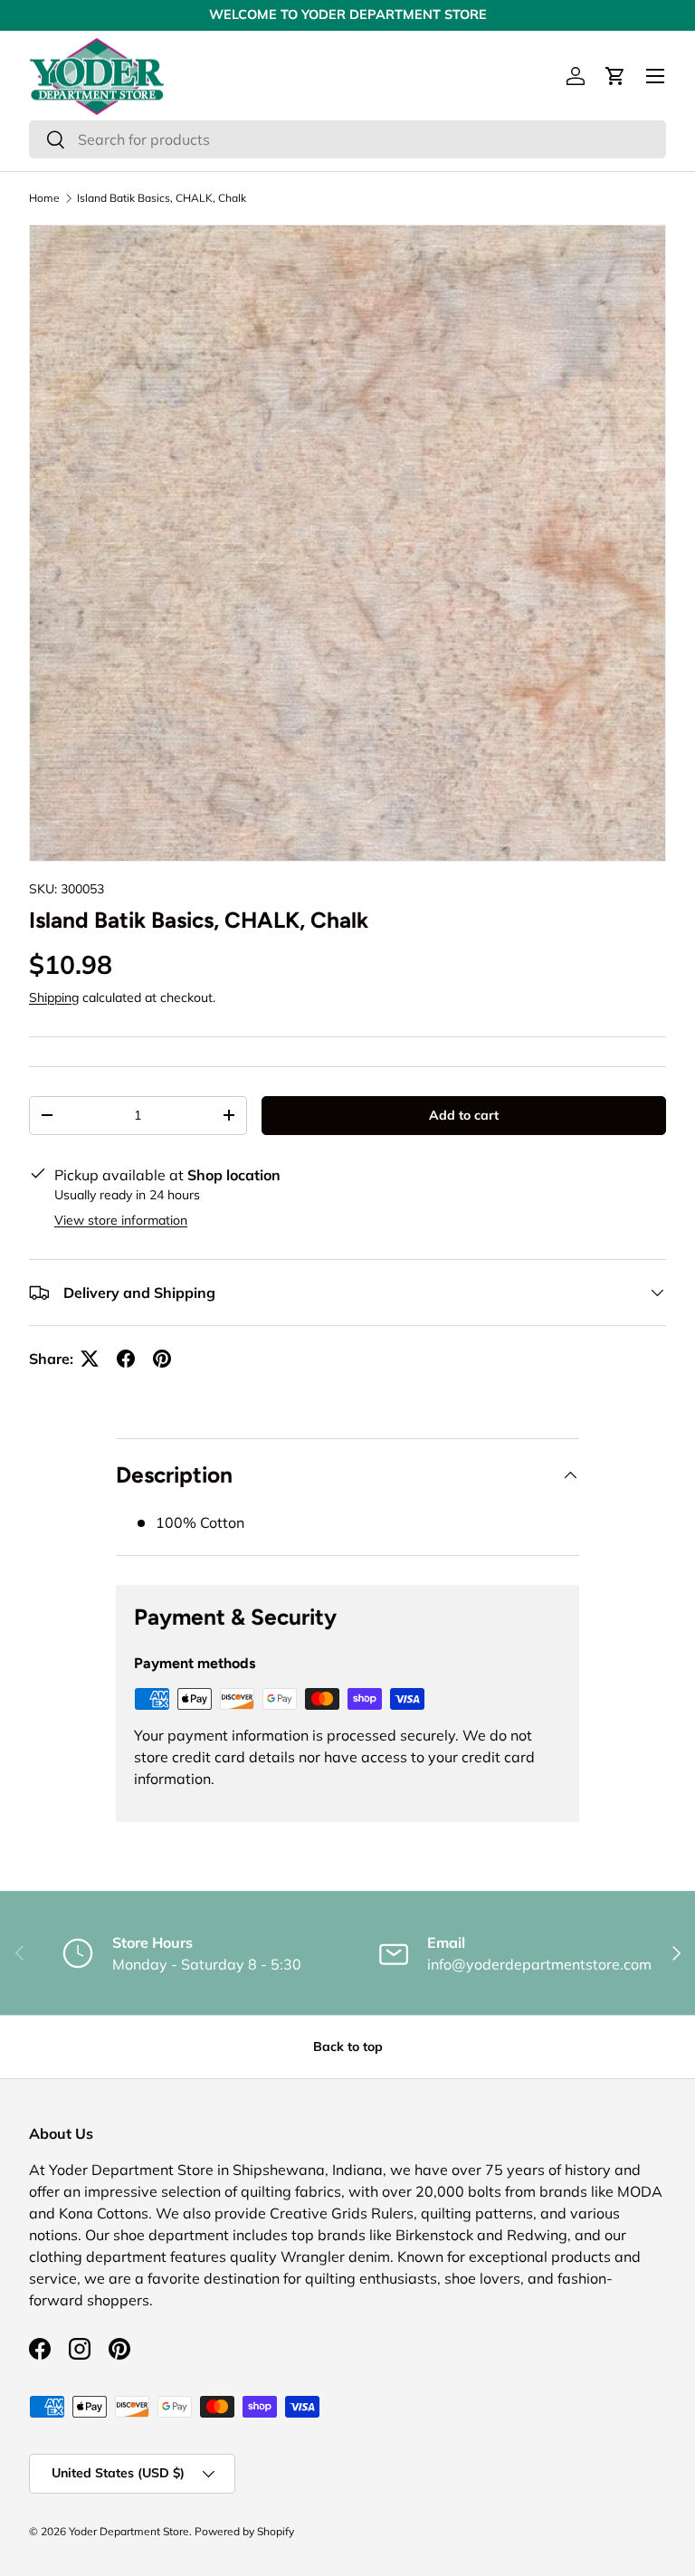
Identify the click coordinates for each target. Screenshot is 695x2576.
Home (44, 198)
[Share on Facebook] (126, 1359)
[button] (615, 76)
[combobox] (347, 139)
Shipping (54, 997)
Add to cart (464, 1115)
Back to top (348, 2046)
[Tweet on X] (90, 1359)
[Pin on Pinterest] (162, 1359)
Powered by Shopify (244, 2531)
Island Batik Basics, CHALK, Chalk (162, 198)
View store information (121, 1220)
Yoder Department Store (129, 2531)
